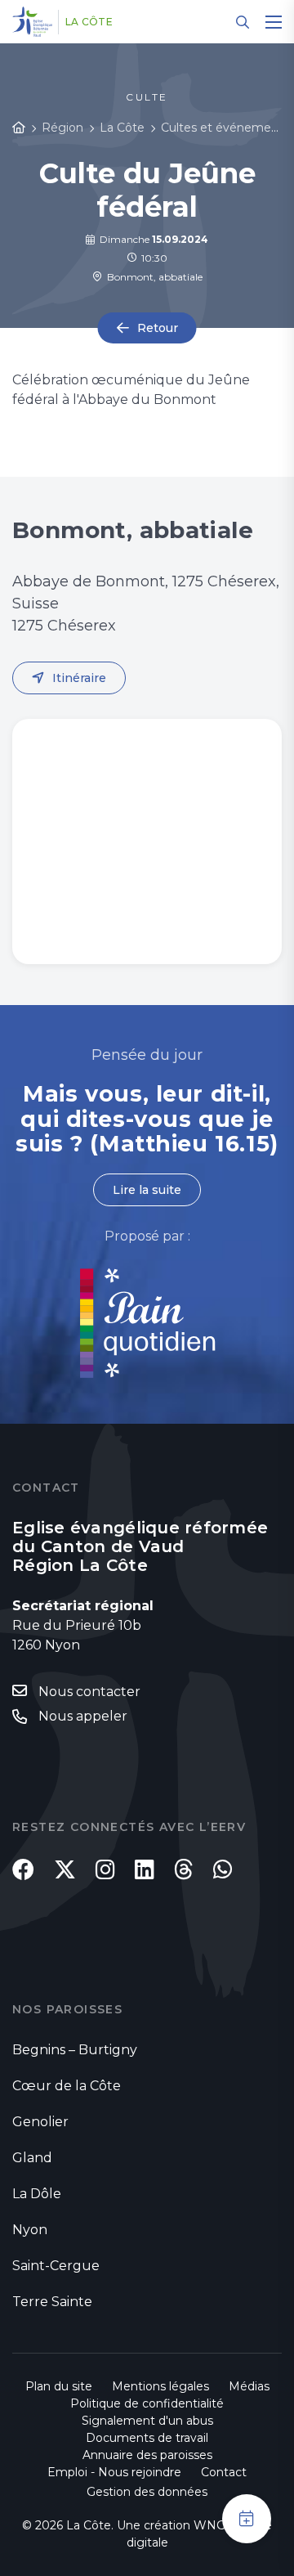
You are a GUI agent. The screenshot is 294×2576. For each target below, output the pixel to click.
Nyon (30, 2230)
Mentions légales (160, 2386)
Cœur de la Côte (67, 2086)
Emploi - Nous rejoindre (114, 2472)
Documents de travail (147, 2438)
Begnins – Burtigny (75, 2050)
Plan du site (59, 2386)
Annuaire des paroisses (147, 2455)
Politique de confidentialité (147, 2403)
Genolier (40, 2122)
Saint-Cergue (56, 2266)
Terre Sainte (52, 2302)
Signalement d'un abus (147, 2421)
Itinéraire (79, 678)
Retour (158, 328)
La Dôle (37, 2194)
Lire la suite (147, 1190)
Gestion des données (147, 2492)
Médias (249, 2386)
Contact (224, 2472)
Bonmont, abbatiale (152, 277)
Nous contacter (89, 1692)
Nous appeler (83, 1716)
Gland (32, 2158)
